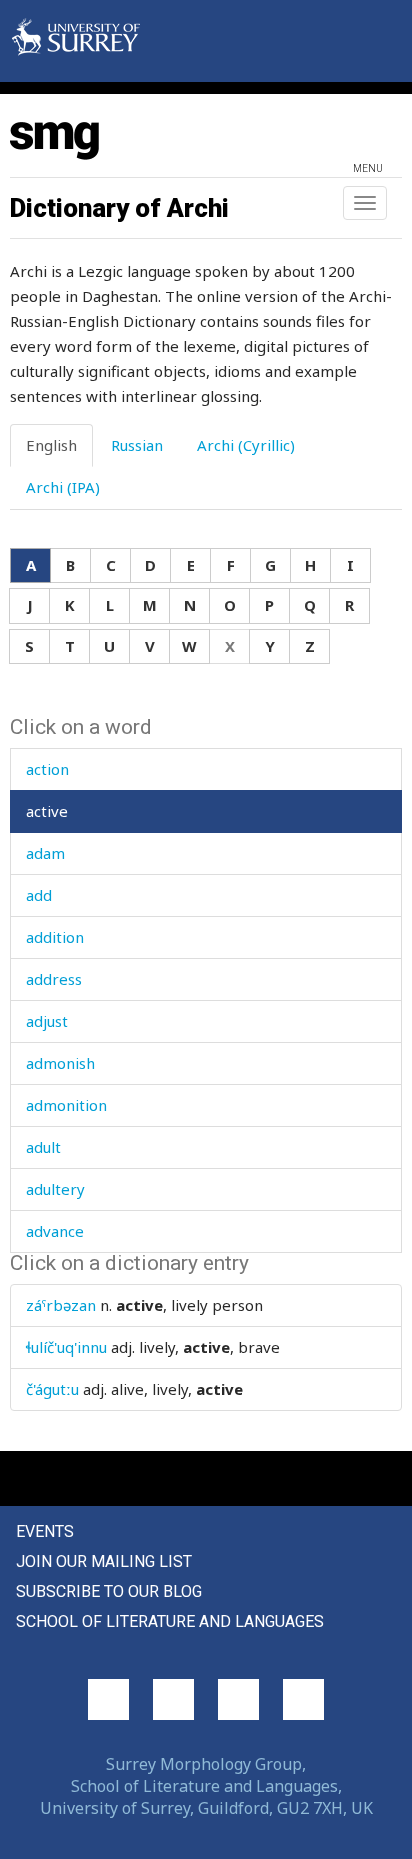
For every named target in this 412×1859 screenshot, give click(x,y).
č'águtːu (52, 1389)
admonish (60, 1063)
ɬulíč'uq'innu (66, 1347)
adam (45, 853)
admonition (66, 1105)
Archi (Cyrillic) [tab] (246, 445)
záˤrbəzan (61, 1305)
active (47, 811)
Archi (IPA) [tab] (63, 487)
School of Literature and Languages (170, 1621)
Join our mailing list (104, 1561)
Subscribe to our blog (109, 1591)
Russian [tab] (137, 445)
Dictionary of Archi (119, 208)
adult (43, 1147)
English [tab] (51, 445)
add (39, 895)
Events (45, 1531)
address (54, 979)
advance (55, 1231)
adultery (55, 1189)
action (47, 769)
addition (55, 937)
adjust (47, 1021)
